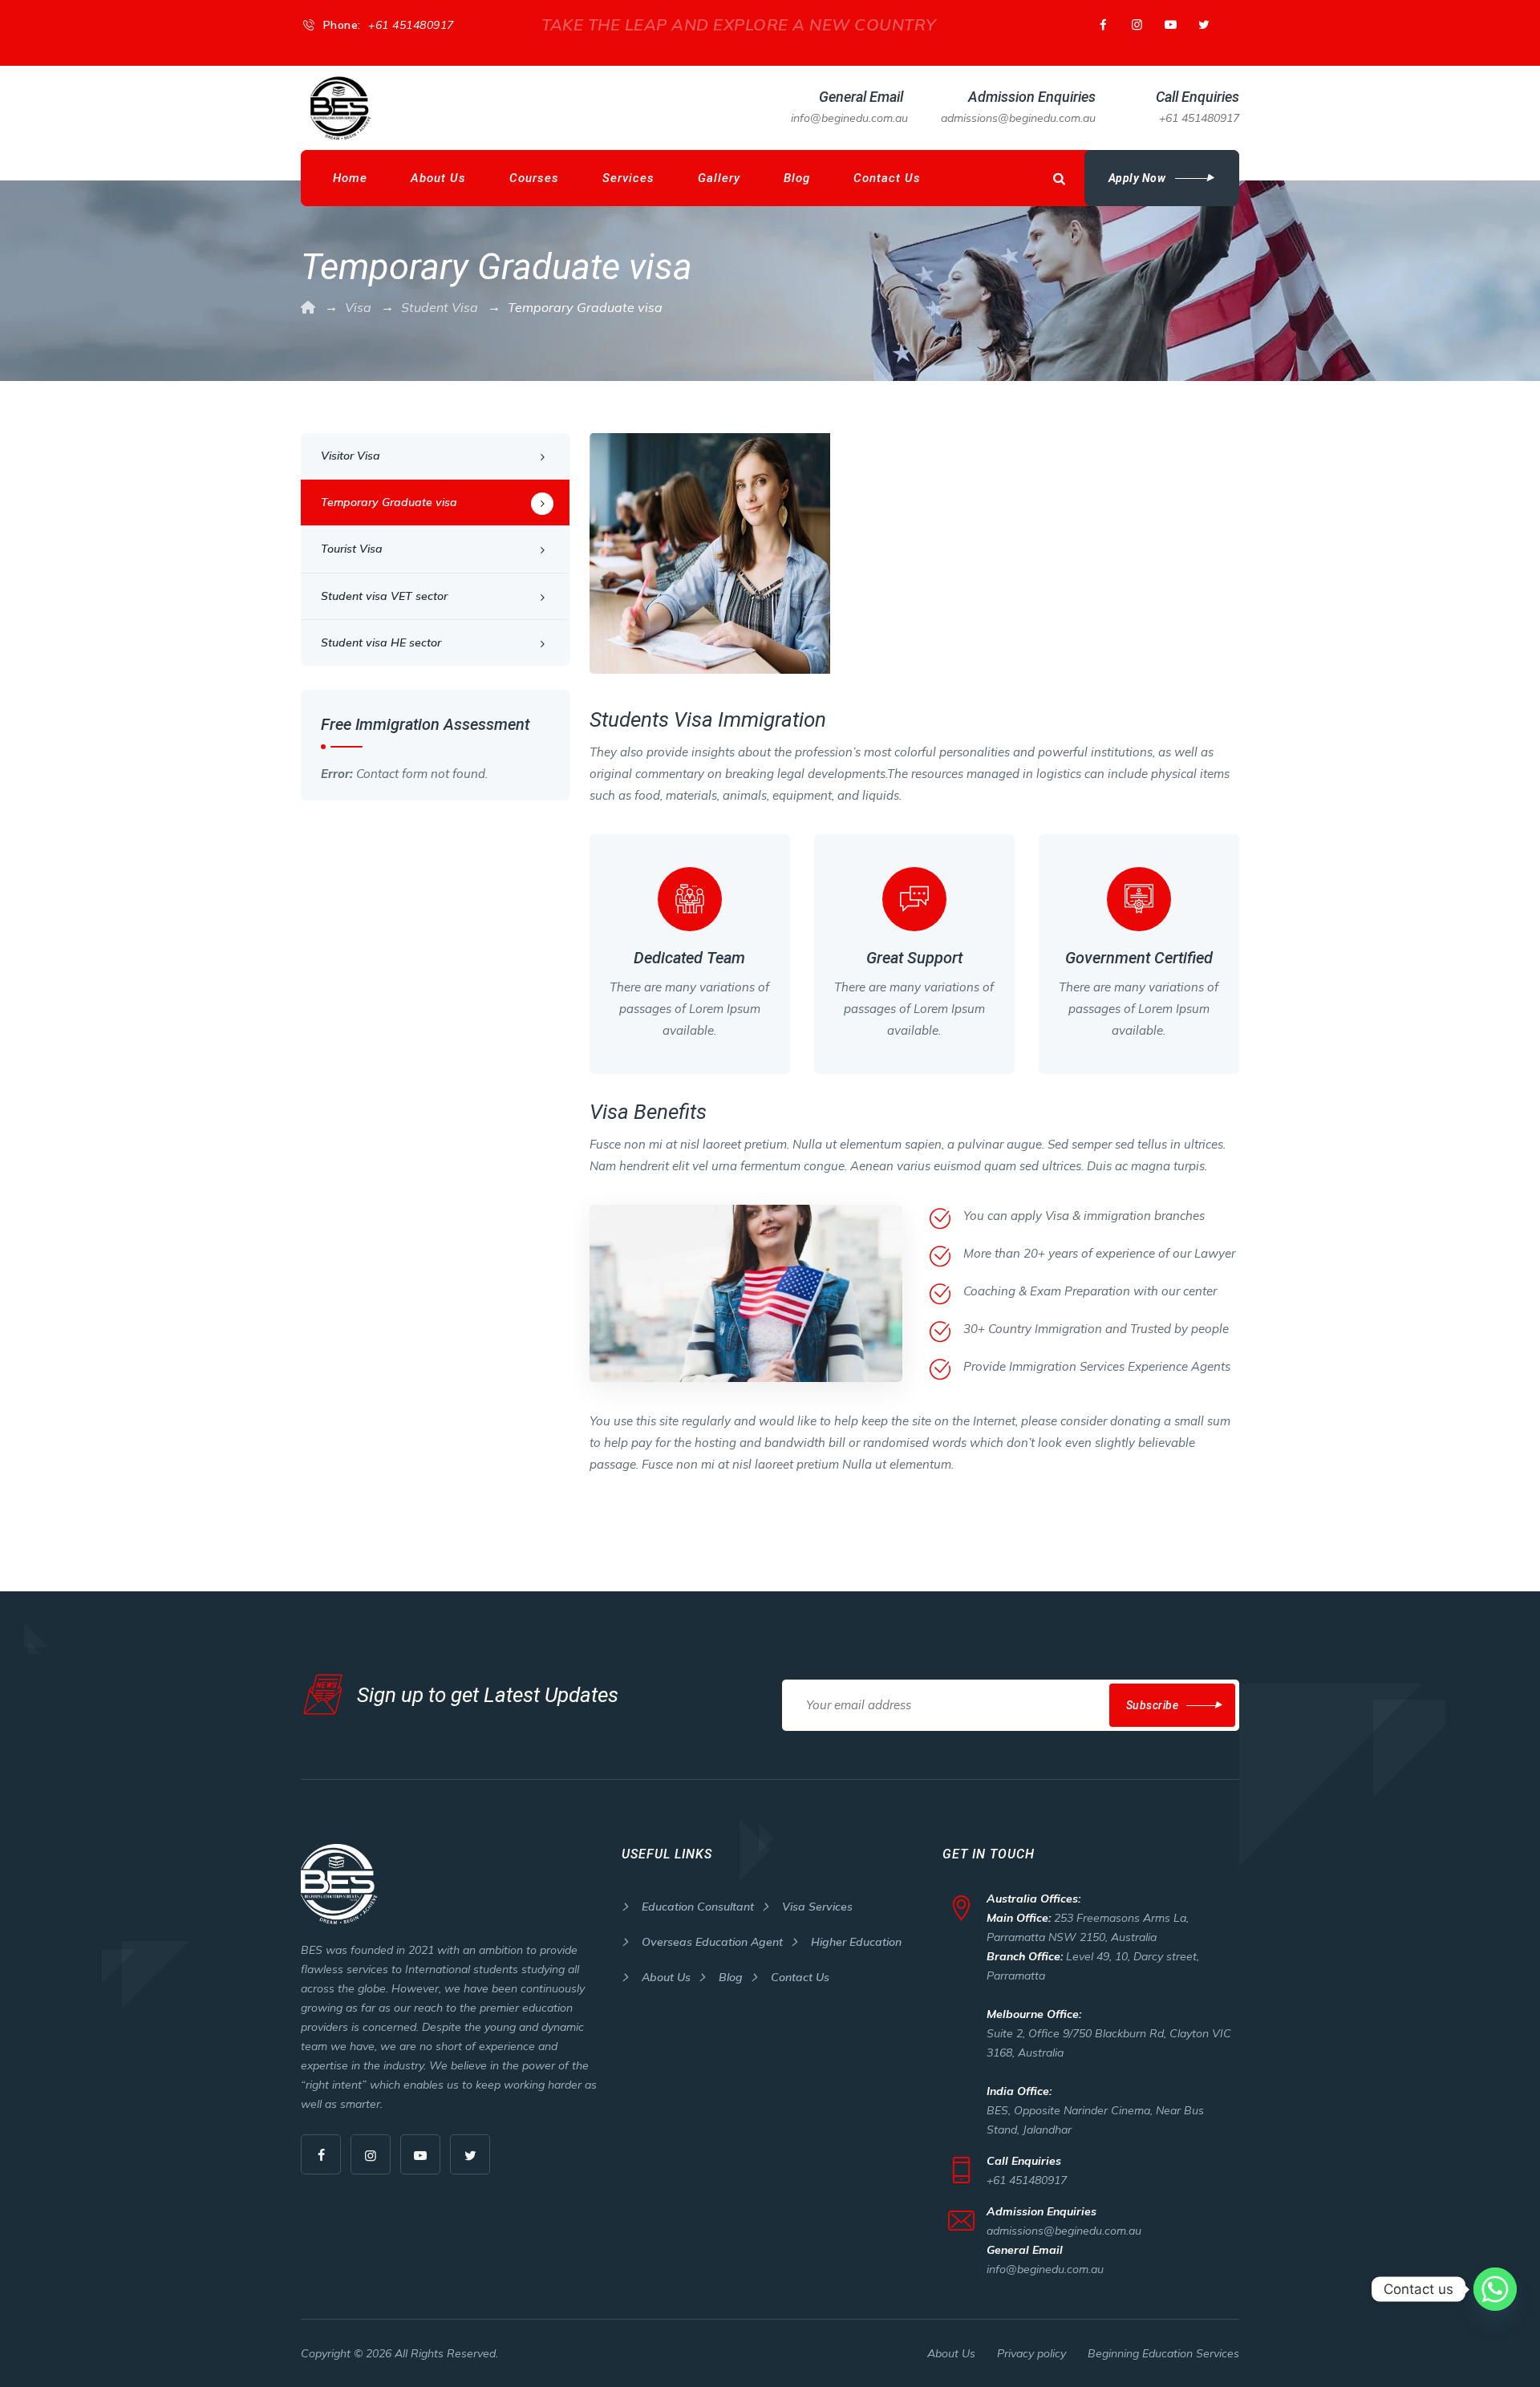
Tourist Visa (352, 549)
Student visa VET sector (384, 596)
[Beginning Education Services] (341, 108)
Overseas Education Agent (712, 1942)
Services (628, 178)
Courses (534, 178)
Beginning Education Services (1163, 2353)
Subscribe (1153, 1705)
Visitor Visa (351, 456)
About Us (438, 178)
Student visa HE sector (381, 642)
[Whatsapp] (1495, 2289)
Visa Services (817, 1907)
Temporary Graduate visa (389, 502)
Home (350, 178)
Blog (797, 178)
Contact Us (887, 178)
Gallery (719, 178)
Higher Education (856, 1942)
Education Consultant (698, 1907)
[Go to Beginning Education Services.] (308, 307)
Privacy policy (1031, 2353)
